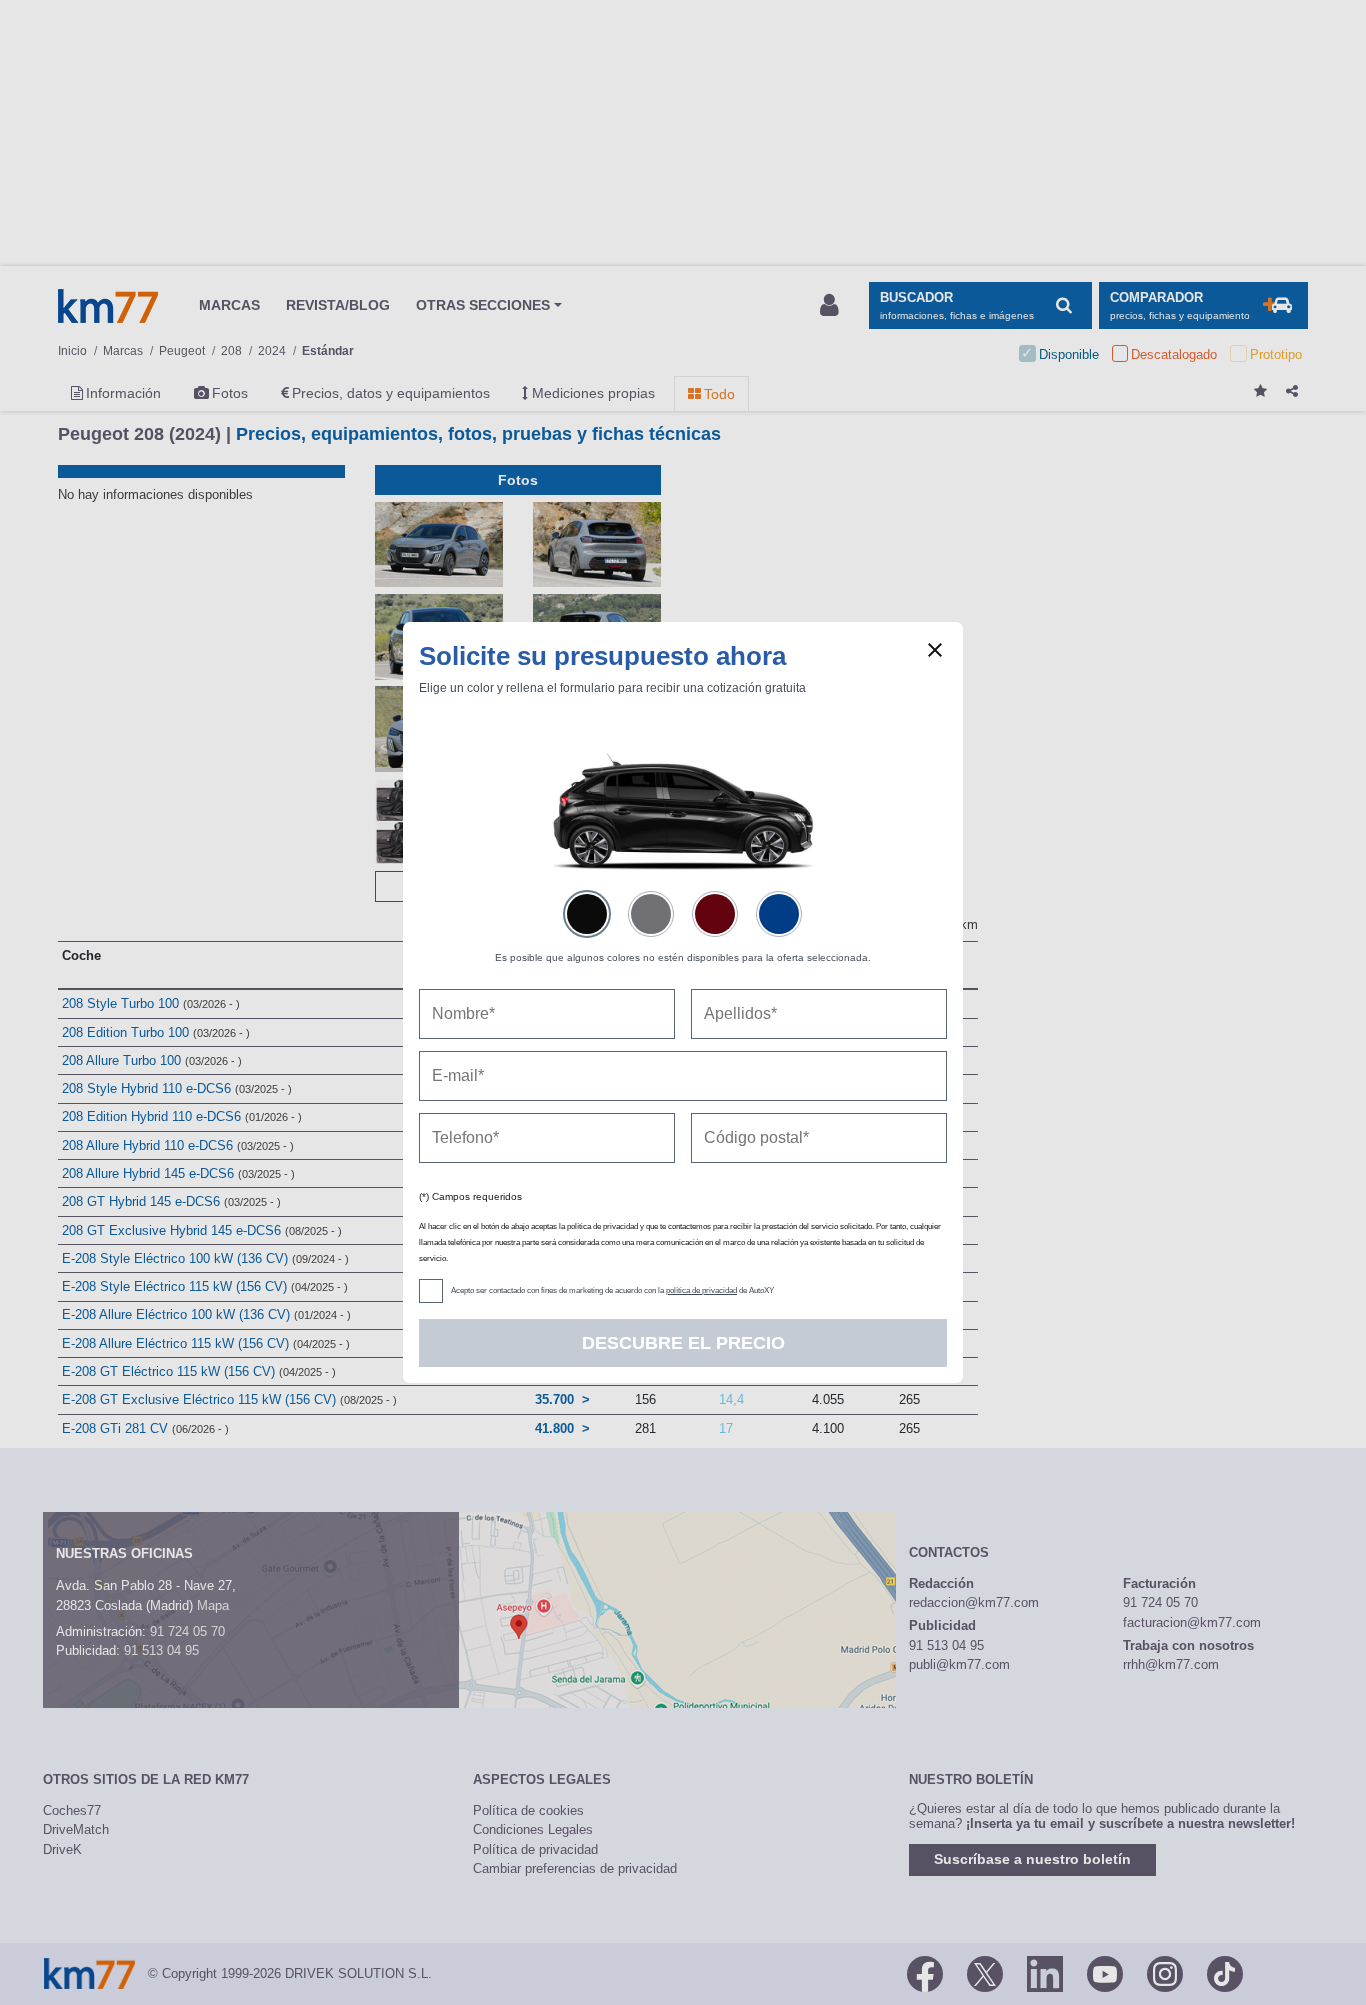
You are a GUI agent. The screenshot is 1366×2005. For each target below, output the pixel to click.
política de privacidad (701, 1290)
